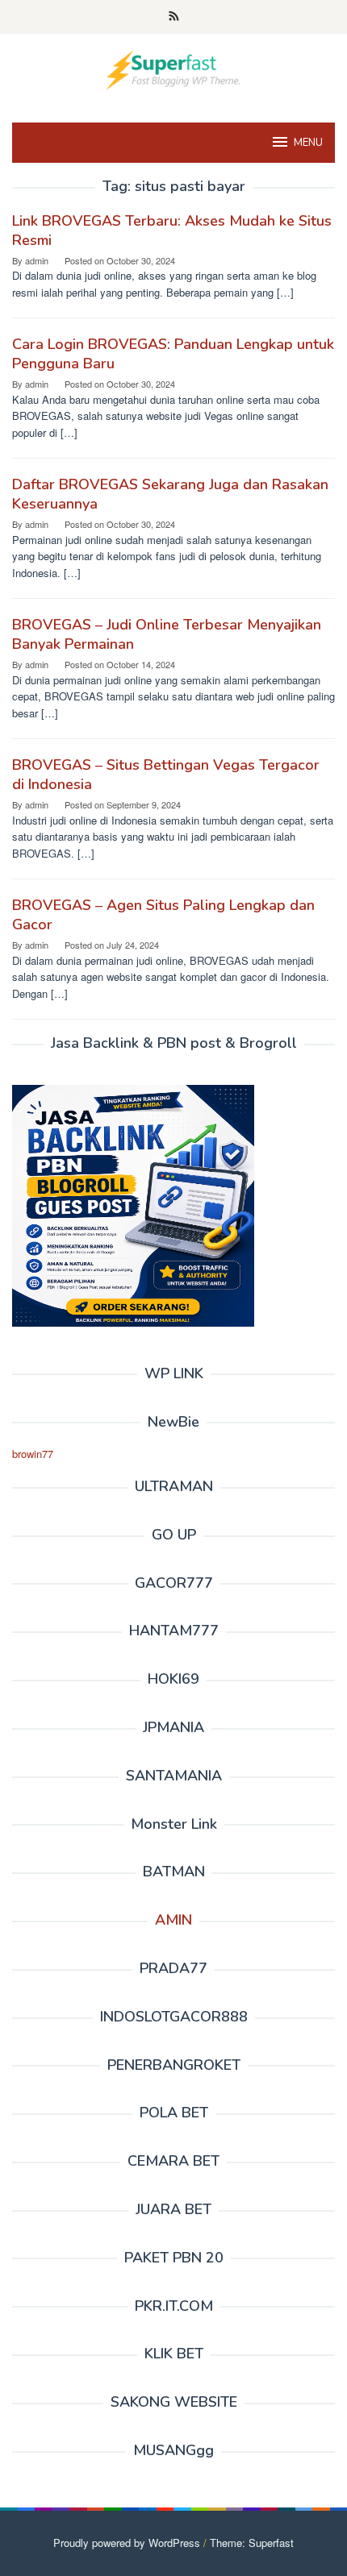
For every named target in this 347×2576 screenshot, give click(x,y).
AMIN (173, 1920)
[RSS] (174, 17)
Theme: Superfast (252, 2543)
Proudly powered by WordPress (127, 2543)
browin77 (33, 1454)
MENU (308, 143)
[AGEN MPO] (173, 68)
